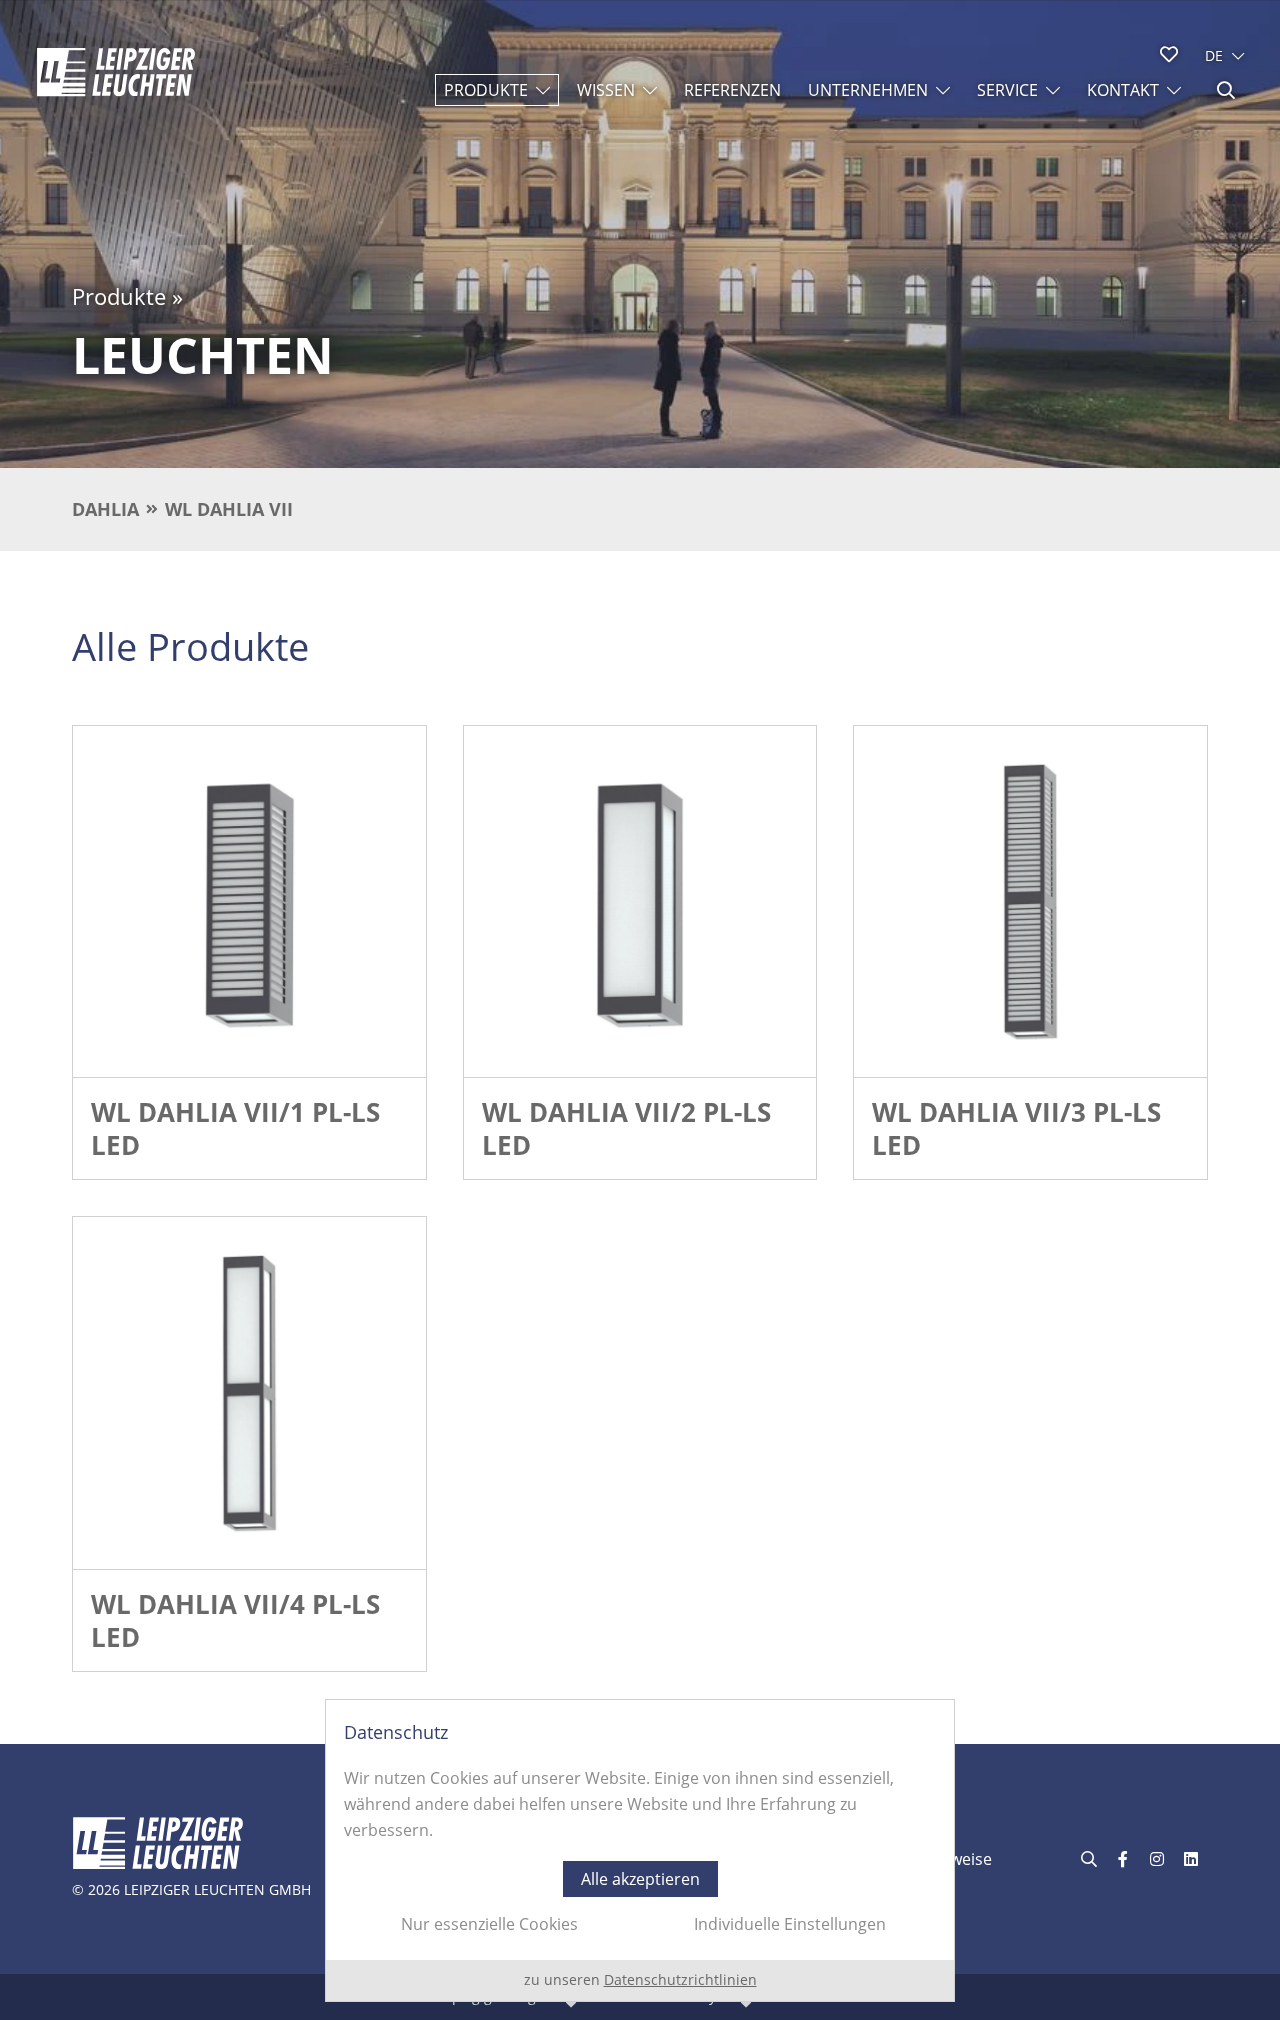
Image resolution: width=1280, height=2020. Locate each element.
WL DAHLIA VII (229, 509)
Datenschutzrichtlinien (680, 1979)
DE (1214, 55)
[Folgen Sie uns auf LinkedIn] (1191, 1859)
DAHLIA (105, 509)
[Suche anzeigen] (1226, 90)
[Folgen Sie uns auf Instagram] (1157, 1859)
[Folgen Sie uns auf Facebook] (1123, 1859)
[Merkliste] (1169, 54)
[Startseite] (116, 72)
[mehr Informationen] (249, 902)
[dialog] (640, 1850)
